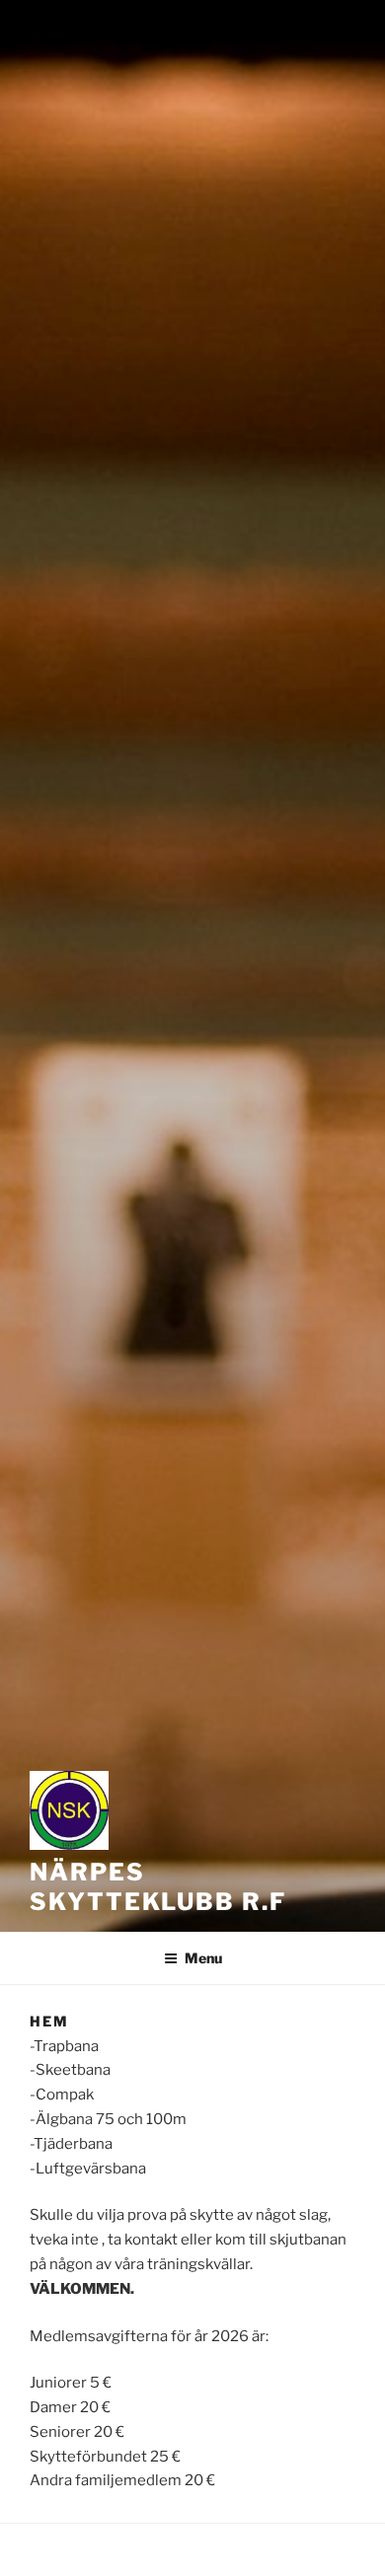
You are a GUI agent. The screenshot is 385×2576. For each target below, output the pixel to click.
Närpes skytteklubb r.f (158, 1887)
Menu (203, 1958)
